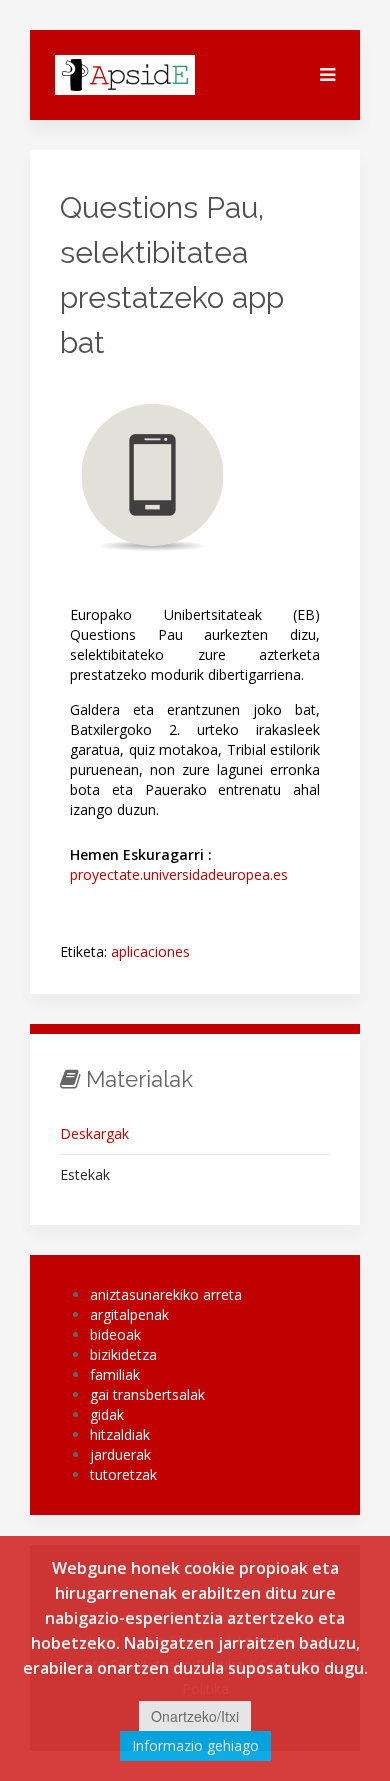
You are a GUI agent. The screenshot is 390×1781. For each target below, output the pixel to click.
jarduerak (120, 1454)
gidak (107, 1414)
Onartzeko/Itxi (195, 1716)
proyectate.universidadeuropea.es (179, 874)
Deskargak (94, 1133)
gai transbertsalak (147, 1394)
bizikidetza (123, 1354)
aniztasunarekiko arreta (166, 1294)
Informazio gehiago (195, 1745)
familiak (115, 1374)
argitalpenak (129, 1314)
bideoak (115, 1334)
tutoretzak (123, 1474)
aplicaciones (150, 951)
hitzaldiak (120, 1434)
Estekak (85, 1174)
